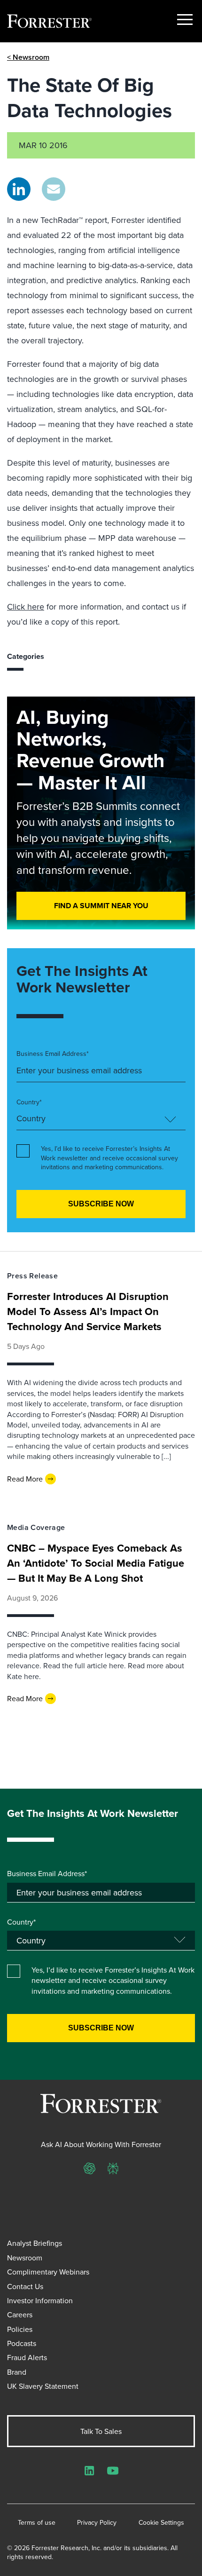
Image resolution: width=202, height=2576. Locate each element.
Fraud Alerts (27, 2357)
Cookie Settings (161, 2523)
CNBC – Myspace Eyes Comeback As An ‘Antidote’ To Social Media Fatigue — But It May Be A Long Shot (96, 1563)
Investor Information (40, 2300)
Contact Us (25, 2286)
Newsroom (25, 2258)
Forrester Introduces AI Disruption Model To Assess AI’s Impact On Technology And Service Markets (88, 1311)
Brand (17, 2372)
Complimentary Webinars (48, 2272)
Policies (20, 2329)
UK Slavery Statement (43, 2386)
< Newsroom (28, 57)
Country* (29, 1102)
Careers (20, 2314)
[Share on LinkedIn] (19, 189)
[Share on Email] (54, 189)
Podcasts (22, 2343)
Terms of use (37, 2523)
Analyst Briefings (35, 2243)
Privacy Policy (97, 2523)
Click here (26, 606)
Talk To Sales (101, 2431)
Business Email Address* (53, 1054)
